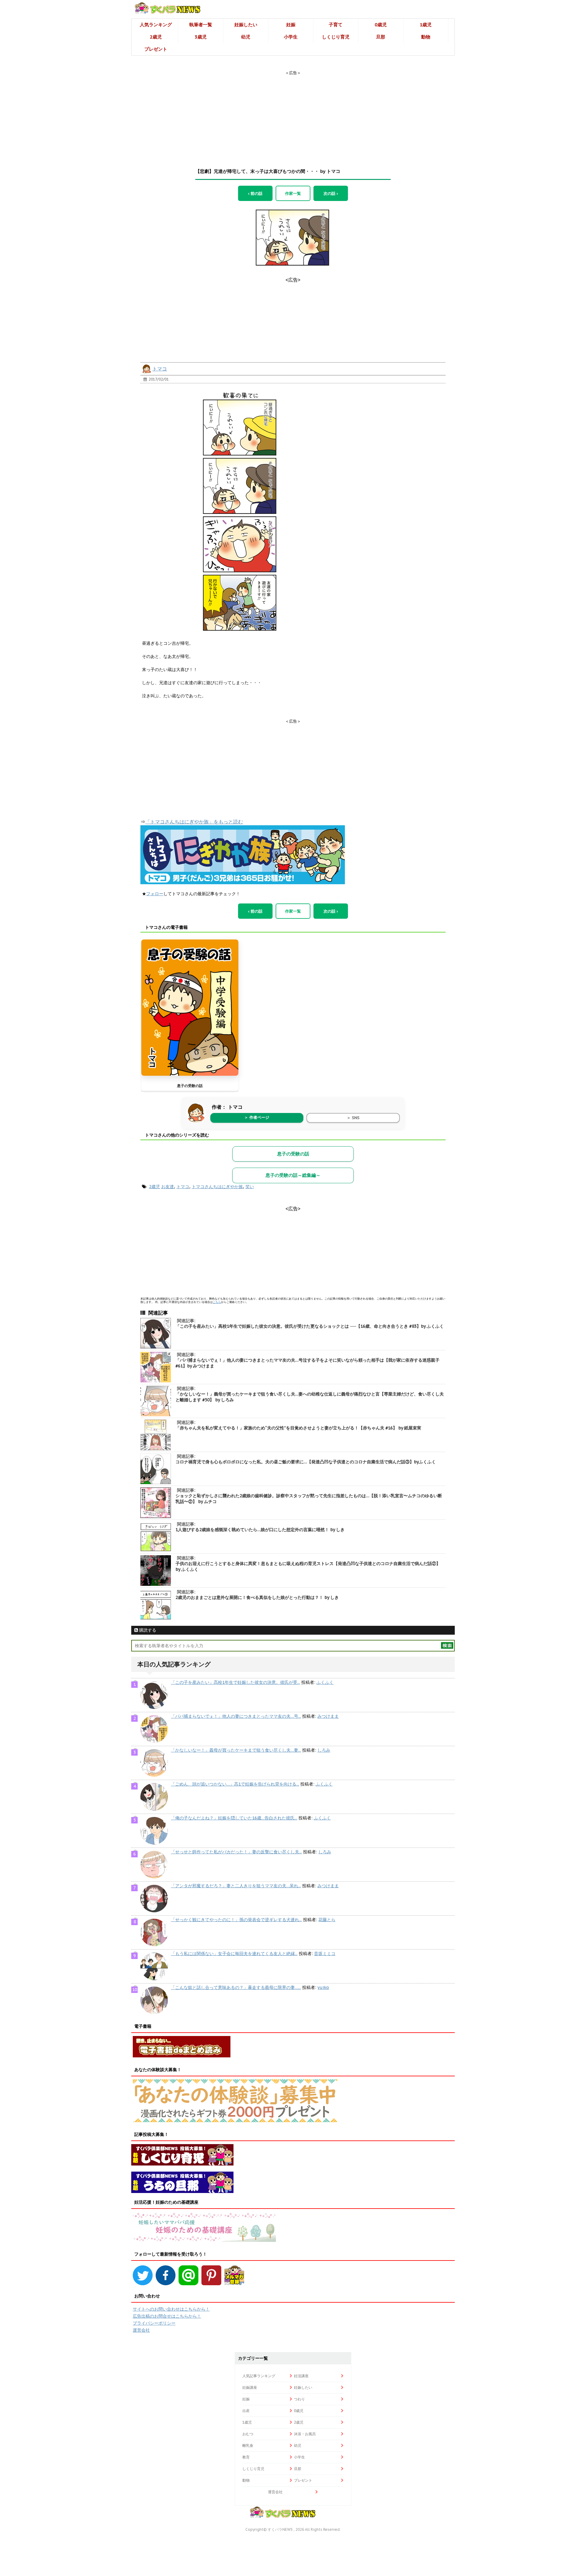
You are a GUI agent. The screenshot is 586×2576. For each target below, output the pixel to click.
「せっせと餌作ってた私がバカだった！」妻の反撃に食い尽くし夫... (236, 1852)
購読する (147, 1630)
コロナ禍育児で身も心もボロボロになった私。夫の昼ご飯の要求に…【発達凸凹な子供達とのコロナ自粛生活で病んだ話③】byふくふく (306, 1462)
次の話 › (331, 193)
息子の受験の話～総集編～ (293, 1175)
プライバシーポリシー (154, 2323)
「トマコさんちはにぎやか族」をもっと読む (194, 822)
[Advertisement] (293, 114)
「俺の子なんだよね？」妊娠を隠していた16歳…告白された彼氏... (234, 1818)
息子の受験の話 (190, 1086)
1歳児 (426, 25)
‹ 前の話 (255, 193)
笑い (250, 1187)
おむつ (248, 2434)
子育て (336, 25)
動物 (426, 37)
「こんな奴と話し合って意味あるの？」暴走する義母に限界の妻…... (236, 1987)
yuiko (323, 1987)
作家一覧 (293, 193)
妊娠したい (246, 25)
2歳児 (156, 37)
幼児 (246, 37)
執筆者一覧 (201, 25)
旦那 (381, 37)
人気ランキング (156, 25)
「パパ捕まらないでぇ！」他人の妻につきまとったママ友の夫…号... (236, 1716)
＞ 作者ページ (257, 1117)
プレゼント (156, 49)
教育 (246, 2457)
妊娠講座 (250, 2387)
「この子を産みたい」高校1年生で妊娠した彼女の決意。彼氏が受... (235, 1682)
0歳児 (381, 25)
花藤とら (327, 1920)
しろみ (324, 1750)
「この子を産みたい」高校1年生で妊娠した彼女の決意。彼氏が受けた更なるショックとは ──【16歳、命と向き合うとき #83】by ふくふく (310, 1326)
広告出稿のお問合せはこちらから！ (167, 2316)
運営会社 (141, 2330)
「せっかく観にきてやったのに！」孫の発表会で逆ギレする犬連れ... (236, 1920)
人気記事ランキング (259, 2376)
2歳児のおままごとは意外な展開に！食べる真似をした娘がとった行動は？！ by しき (257, 1597)
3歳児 (201, 37)
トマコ (160, 369)
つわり (299, 2399)
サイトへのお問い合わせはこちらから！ (171, 2309)
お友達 (168, 1187)
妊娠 (291, 25)
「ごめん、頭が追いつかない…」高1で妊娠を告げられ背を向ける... (235, 1784)
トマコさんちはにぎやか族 (217, 1187)
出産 (246, 2411)
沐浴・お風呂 (305, 2434)
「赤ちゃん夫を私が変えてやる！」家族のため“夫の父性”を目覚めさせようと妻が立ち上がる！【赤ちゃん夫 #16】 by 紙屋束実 (298, 1428)
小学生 (291, 37)
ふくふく (325, 1682)
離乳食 (248, 2445)
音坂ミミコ (325, 1954)
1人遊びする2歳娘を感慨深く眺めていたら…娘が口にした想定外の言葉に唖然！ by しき (260, 1530)
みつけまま (328, 1716)
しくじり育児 (336, 37)
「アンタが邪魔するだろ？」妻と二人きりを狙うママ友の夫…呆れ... (236, 1886)
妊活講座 (301, 2376)
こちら (217, 1302)
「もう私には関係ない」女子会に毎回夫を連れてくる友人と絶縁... (234, 1954)
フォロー (155, 894)
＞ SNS (353, 1118)
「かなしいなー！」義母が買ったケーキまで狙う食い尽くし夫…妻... (236, 1750)
